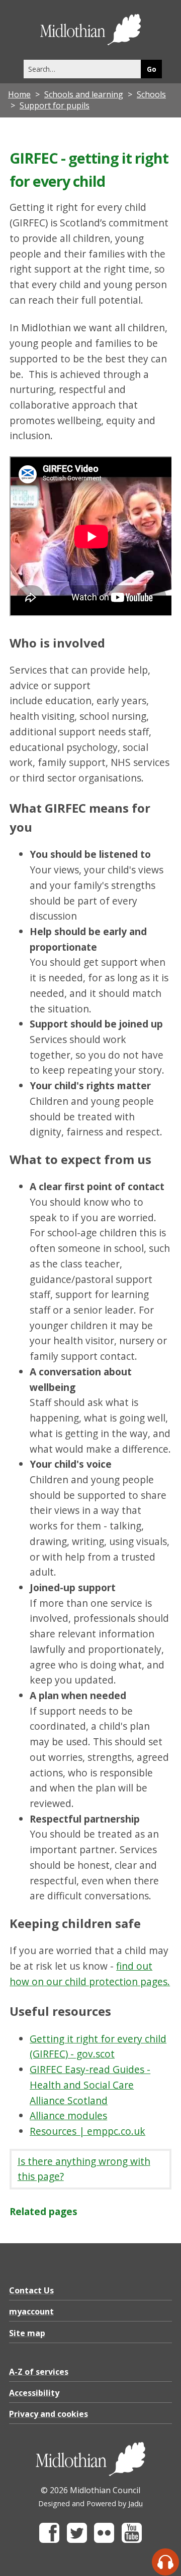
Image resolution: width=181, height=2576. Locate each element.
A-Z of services (39, 2372)
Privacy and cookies (49, 2414)
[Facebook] (49, 2540)
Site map (27, 2333)
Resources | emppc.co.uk (87, 2131)
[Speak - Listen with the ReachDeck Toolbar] (165, 2562)
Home (19, 94)
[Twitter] (77, 2540)
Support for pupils (55, 105)
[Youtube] (132, 2540)
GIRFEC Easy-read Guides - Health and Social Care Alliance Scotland (90, 2085)
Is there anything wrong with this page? (84, 2169)
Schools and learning (84, 94)
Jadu (135, 2503)
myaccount (31, 2311)
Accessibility (34, 2393)
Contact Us (31, 2290)
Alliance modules (68, 2115)
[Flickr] (104, 2540)
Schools (151, 94)
